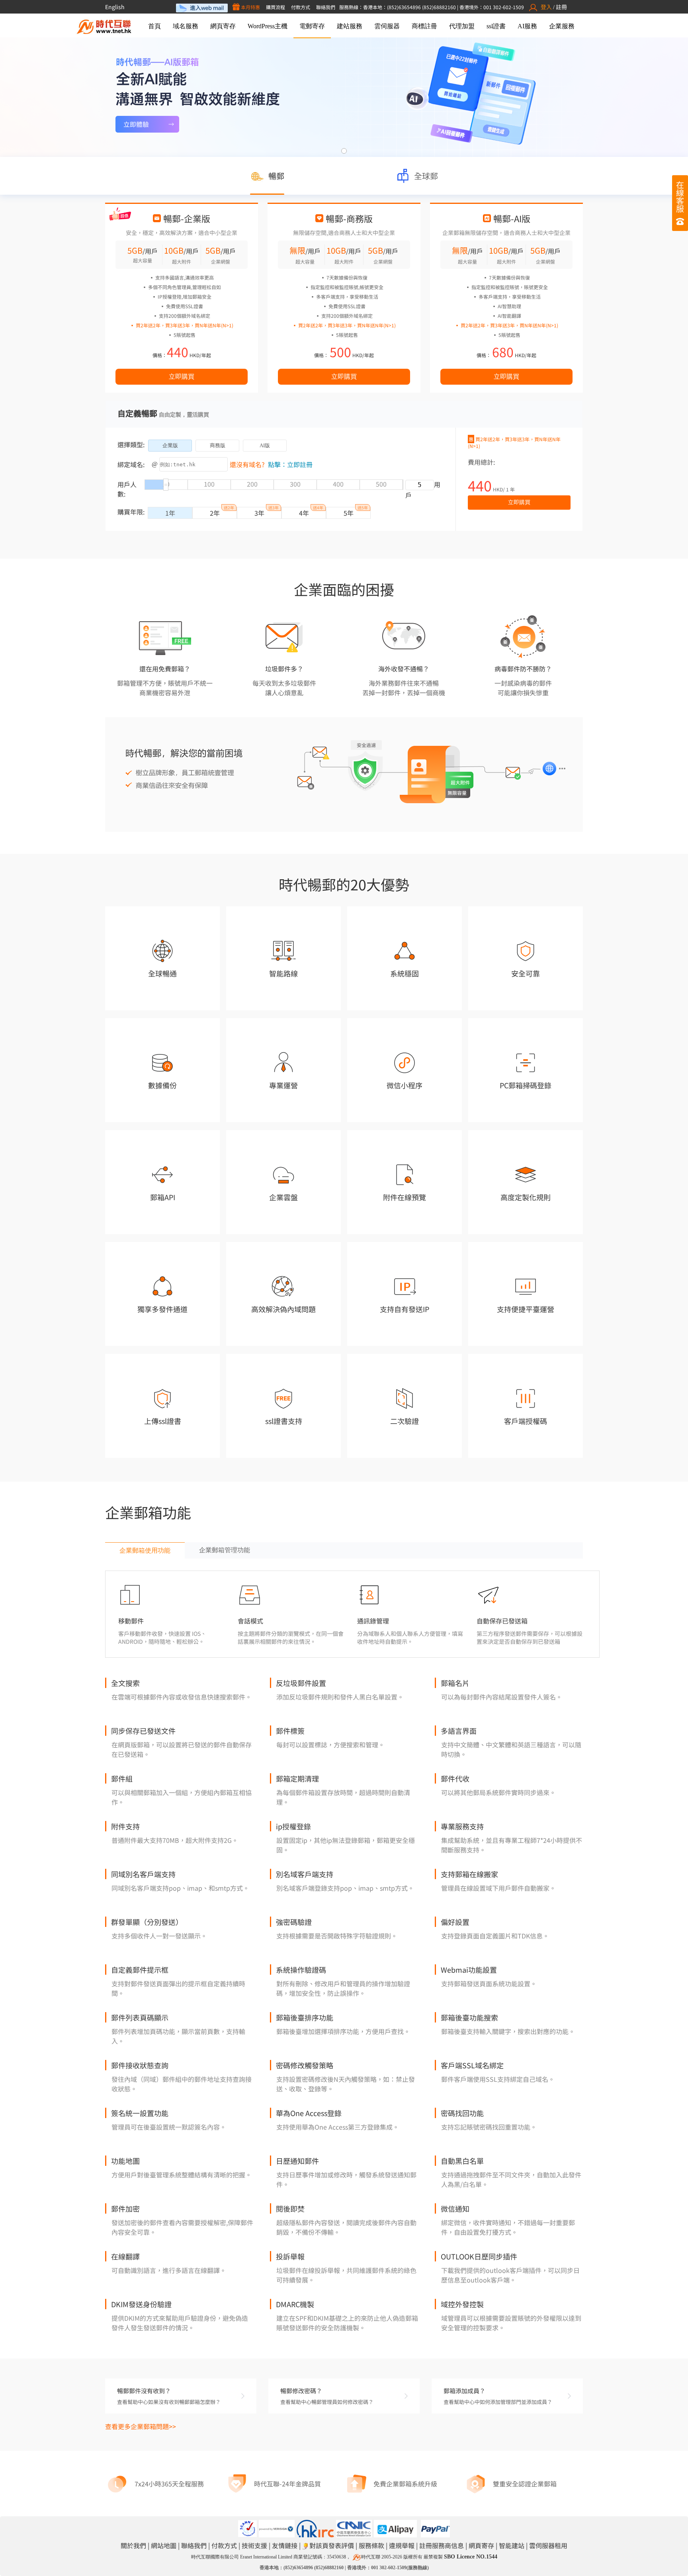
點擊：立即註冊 (290, 464)
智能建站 (512, 2545)
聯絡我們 (326, 7)
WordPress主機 (268, 26)
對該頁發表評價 (332, 2545)
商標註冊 (424, 26)
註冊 (561, 7)
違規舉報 (402, 2545)
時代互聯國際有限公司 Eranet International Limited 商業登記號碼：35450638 (269, 2557)
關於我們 (133, 2545)
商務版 (218, 445)
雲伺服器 (387, 26)
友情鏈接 (285, 2545)
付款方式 (301, 7)
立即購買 (182, 377)
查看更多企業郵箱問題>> (141, 2426)
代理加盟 (462, 26)
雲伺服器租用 (548, 2545)
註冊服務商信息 (442, 2545)
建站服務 (350, 26)
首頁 (154, 26)
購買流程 (276, 7)
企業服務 (562, 26)
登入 (546, 7)
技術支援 (254, 2545)
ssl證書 (496, 26)
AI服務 (527, 26)
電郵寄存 (312, 26)
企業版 (170, 445)
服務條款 (371, 2545)
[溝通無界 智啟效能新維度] (344, 97)
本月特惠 (250, 7)
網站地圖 (164, 2545)
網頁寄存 (223, 26)
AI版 (265, 445)
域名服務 (186, 26)
